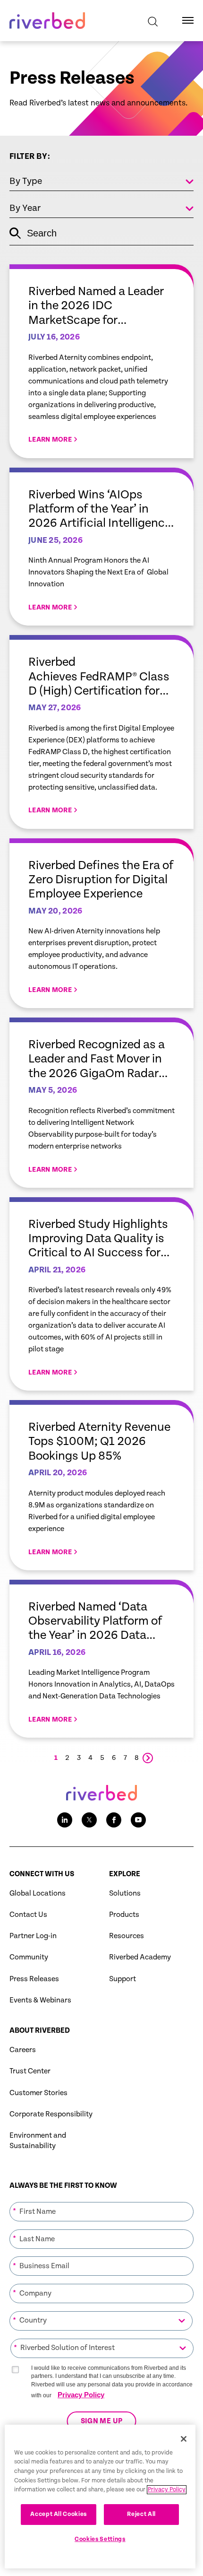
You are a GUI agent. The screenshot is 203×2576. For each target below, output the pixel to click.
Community (29, 1957)
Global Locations (38, 1893)
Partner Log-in (33, 1936)
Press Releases (34, 1979)
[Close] (184, 2439)
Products (124, 1915)
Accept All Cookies (59, 2514)
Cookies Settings (100, 2539)
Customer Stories (38, 2093)
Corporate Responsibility (51, 2114)
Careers (23, 2050)
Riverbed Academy (140, 1957)
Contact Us (28, 1915)
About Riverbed (40, 2031)
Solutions (125, 1893)
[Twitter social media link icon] (89, 1820)
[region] (100, 2497)
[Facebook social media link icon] (114, 1820)
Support (123, 1979)
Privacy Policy (81, 2395)
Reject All (141, 2514)
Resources (127, 1936)
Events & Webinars (40, 2000)
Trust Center (30, 2071)
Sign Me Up (102, 2421)
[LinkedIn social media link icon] (65, 1820)
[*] (101, 2201)
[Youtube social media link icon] (138, 1820)
